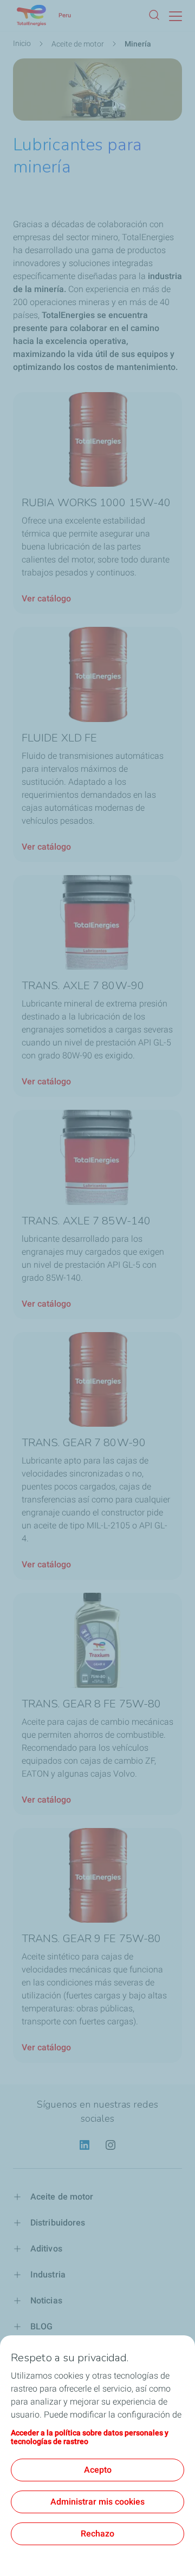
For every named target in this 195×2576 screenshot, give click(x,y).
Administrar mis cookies (97, 2502)
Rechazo (97, 2534)
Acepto (98, 2470)
